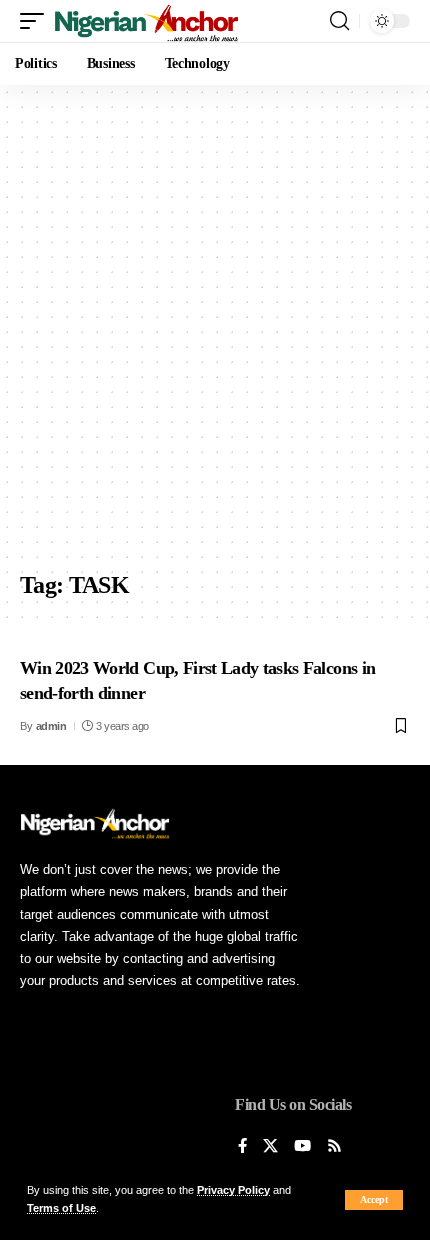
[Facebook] (242, 1147)
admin (51, 726)
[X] (270, 1147)
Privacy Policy (233, 1190)
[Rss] (334, 1147)
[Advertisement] (215, 335)
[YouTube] (302, 1147)
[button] (374, 1200)
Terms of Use (61, 1208)
